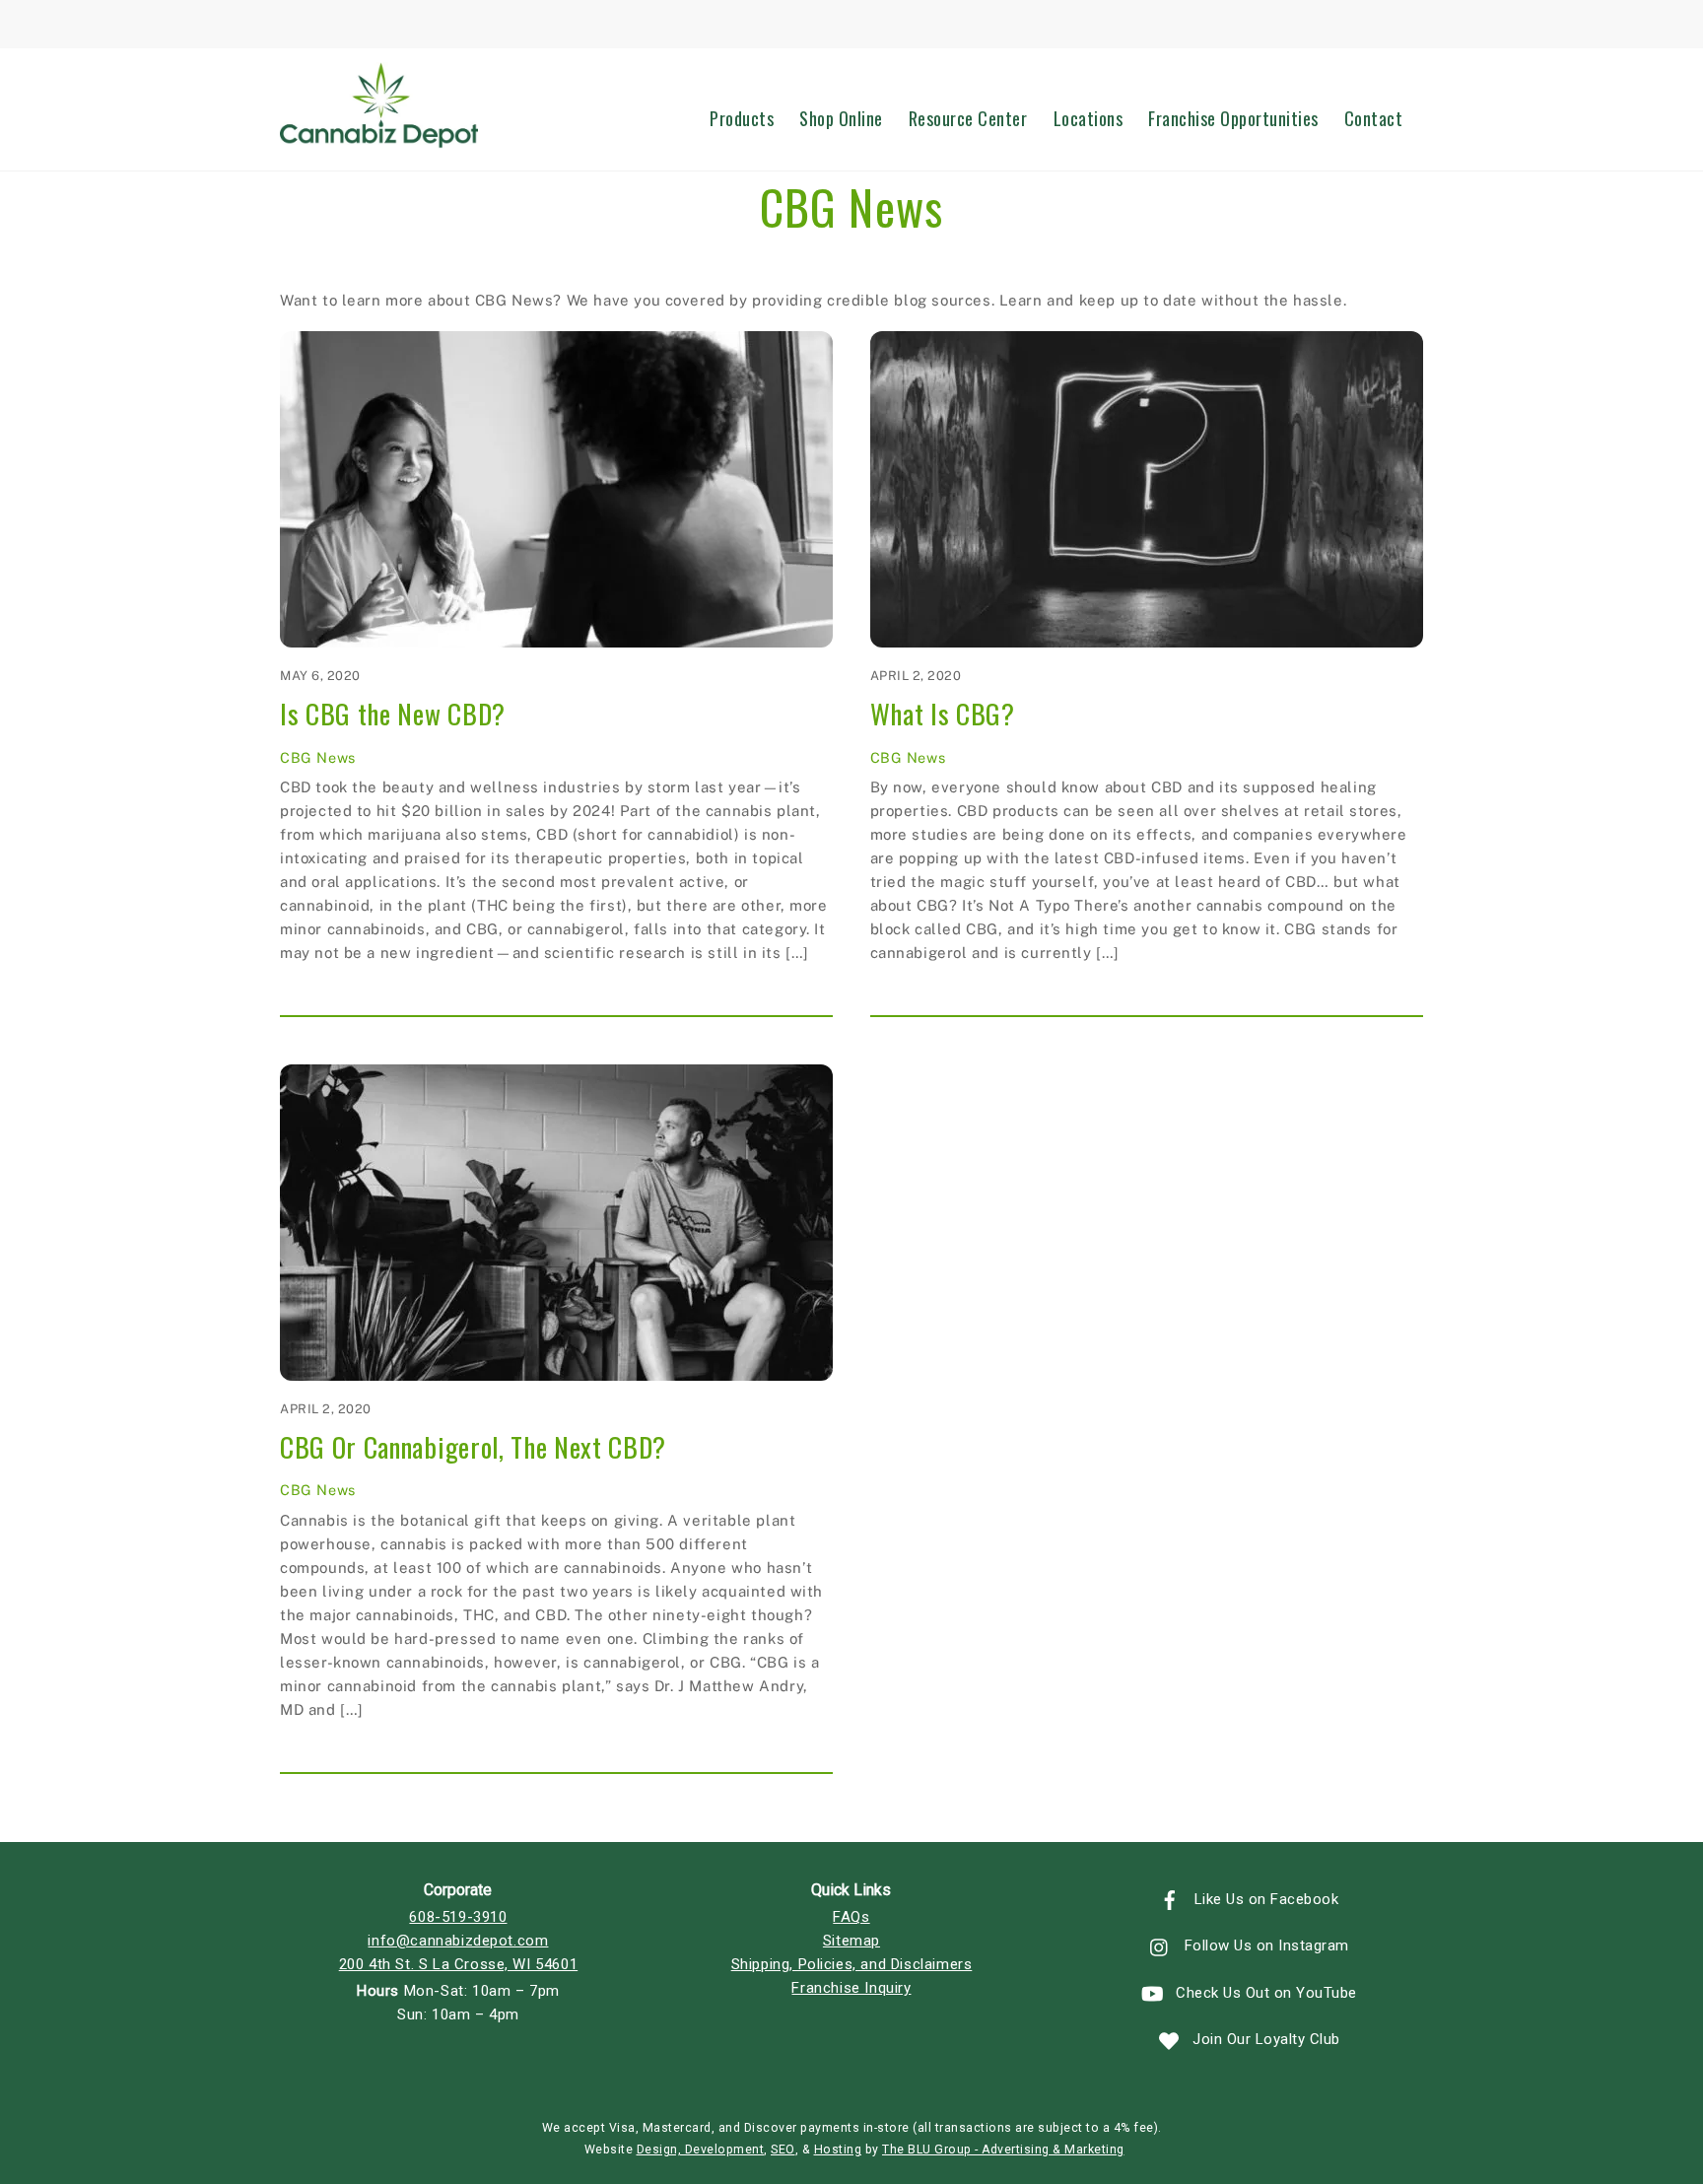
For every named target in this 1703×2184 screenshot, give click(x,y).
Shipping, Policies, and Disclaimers (852, 1964)
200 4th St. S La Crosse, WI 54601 (458, 1964)
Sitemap (851, 1941)
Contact (1374, 118)
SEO (783, 2150)
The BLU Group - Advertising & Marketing (1003, 2150)
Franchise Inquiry (851, 1988)
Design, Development (701, 2150)
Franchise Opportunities (1233, 118)
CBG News (318, 757)
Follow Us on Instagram (1264, 1945)
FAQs (851, 1917)
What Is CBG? (943, 714)
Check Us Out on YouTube (1264, 1993)
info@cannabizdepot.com (458, 1941)
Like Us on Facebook (1264, 1899)
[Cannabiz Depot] (379, 139)
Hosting (838, 2150)
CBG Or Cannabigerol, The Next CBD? (473, 1447)
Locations (1089, 118)
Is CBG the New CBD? (393, 714)
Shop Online (841, 118)
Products (742, 118)
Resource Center (968, 118)
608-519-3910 (458, 1917)
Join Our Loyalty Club (1264, 2039)
